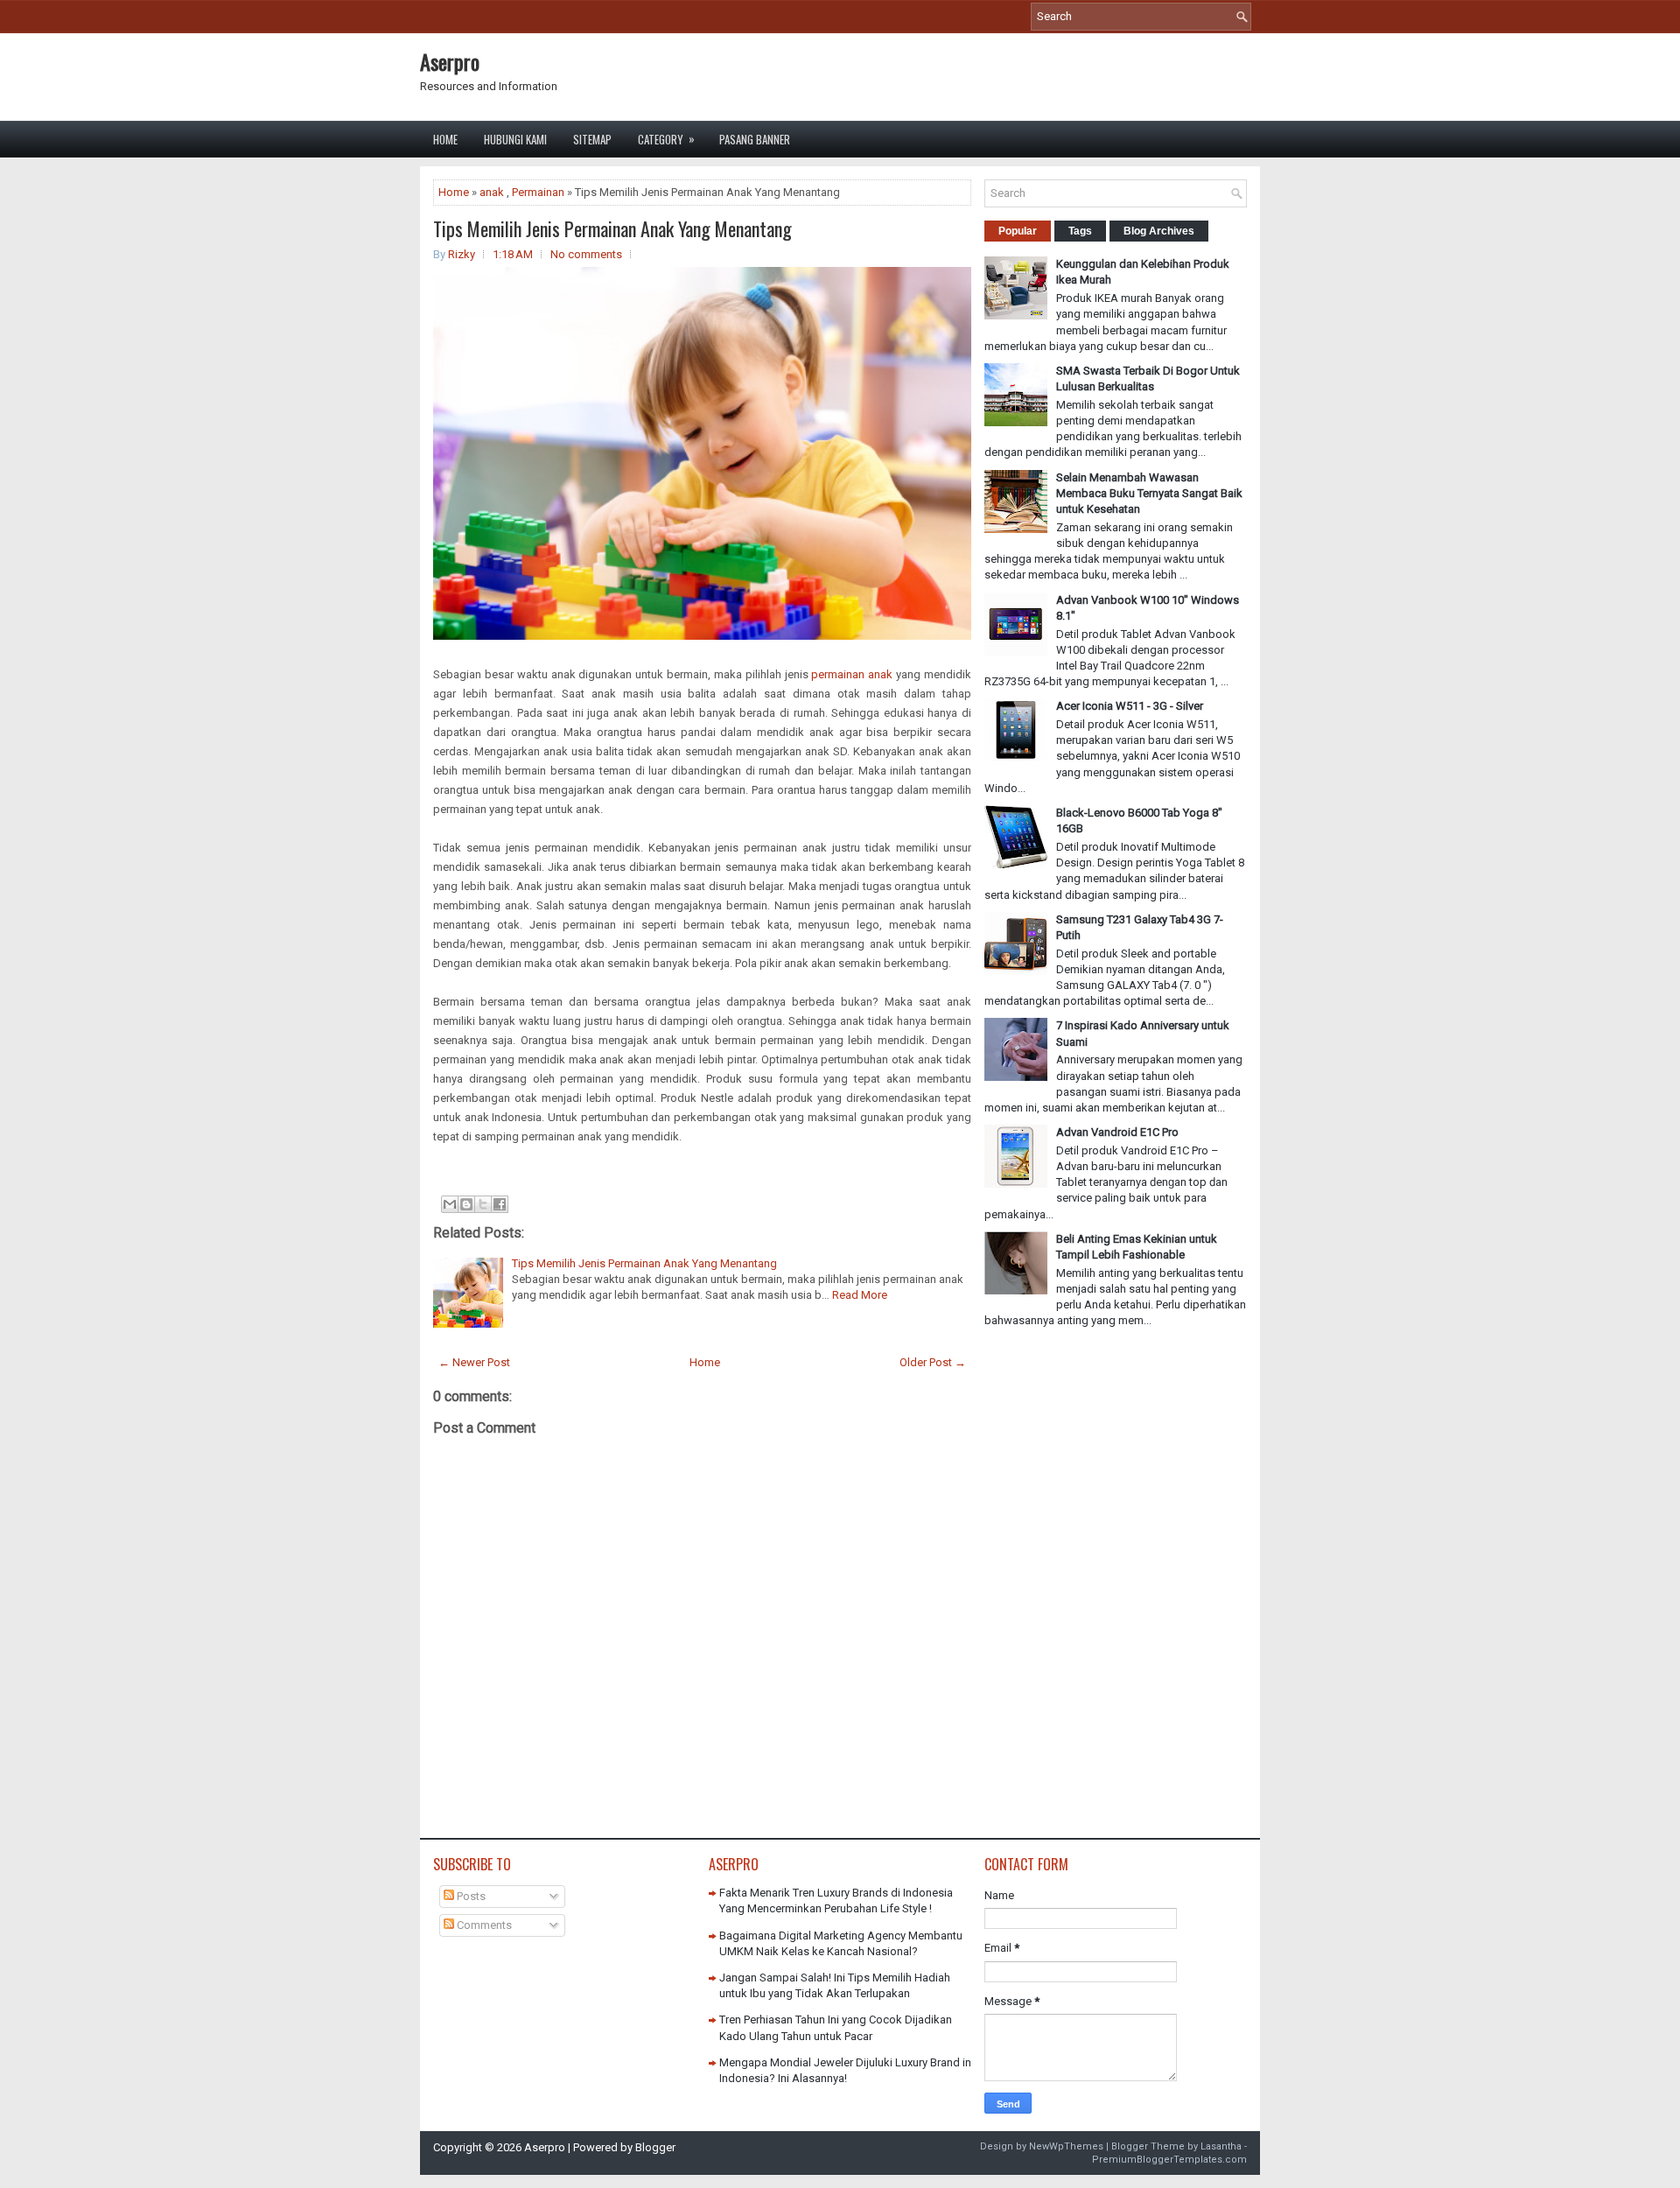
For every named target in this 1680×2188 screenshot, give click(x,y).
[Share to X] (483, 1204)
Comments (483, 1925)
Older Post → (933, 1362)
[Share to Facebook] (500, 1204)
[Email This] (450, 1204)
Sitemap (592, 139)
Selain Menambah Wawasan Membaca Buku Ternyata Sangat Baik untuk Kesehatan (1149, 493)
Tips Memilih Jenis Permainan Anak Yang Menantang (612, 228)
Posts (470, 1896)
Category (666, 139)
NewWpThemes (1066, 2146)
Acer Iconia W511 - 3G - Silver (1130, 706)
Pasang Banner (755, 139)
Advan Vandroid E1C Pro (1117, 1132)
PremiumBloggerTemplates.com (1169, 2160)
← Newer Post (474, 1362)
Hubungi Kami (515, 139)
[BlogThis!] (466, 1204)
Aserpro (450, 61)
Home (445, 139)
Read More (860, 1295)
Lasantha (1221, 2146)
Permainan (538, 192)
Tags (1080, 231)
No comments (586, 254)
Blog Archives (1159, 231)
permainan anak (852, 674)
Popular (1018, 231)
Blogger (655, 2147)
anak (492, 192)
